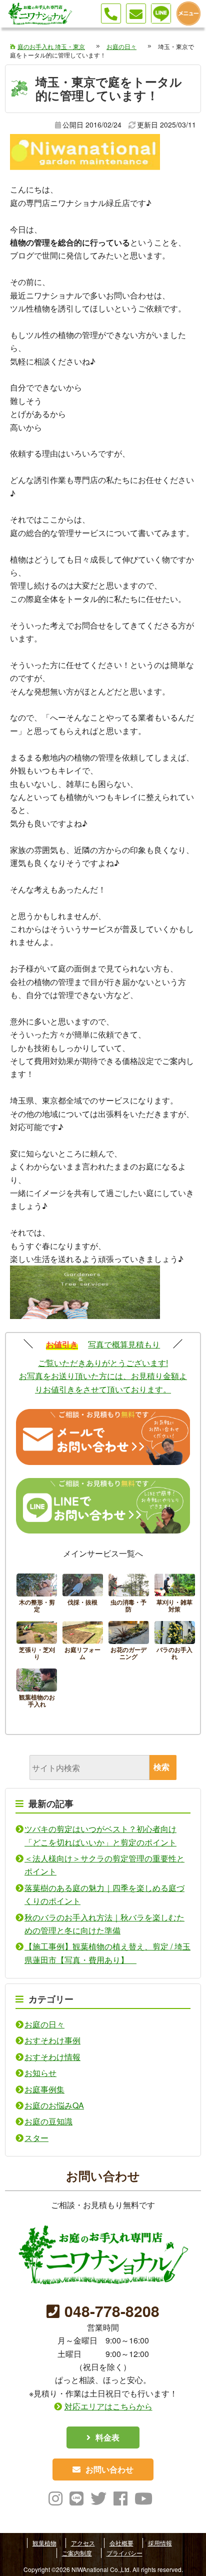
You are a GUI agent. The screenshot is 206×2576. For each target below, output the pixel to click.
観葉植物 (44, 2543)
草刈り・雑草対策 (175, 1595)
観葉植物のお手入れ (37, 1690)
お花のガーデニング (129, 1642)
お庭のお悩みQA (54, 2105)
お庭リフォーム (83, 1642)
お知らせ (40, 2073)
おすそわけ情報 (52, 2057)
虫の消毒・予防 (129, 1595)
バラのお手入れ (175, 1642)
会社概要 (121, 2543)
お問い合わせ (109, 2469)
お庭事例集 (44, 2089)
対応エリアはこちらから (108, 2406)
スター (36, 2138)
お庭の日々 (44, 2024)
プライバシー (124, 2553)
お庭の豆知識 (48, 2121)
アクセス (83, 2543)
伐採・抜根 (83, 1595)
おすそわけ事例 (52, 2040)
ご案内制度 (77, 2553)
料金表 (107, 2437)
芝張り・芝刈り (37, 1642)
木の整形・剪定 (37, 1595)
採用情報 (160, 2543)
